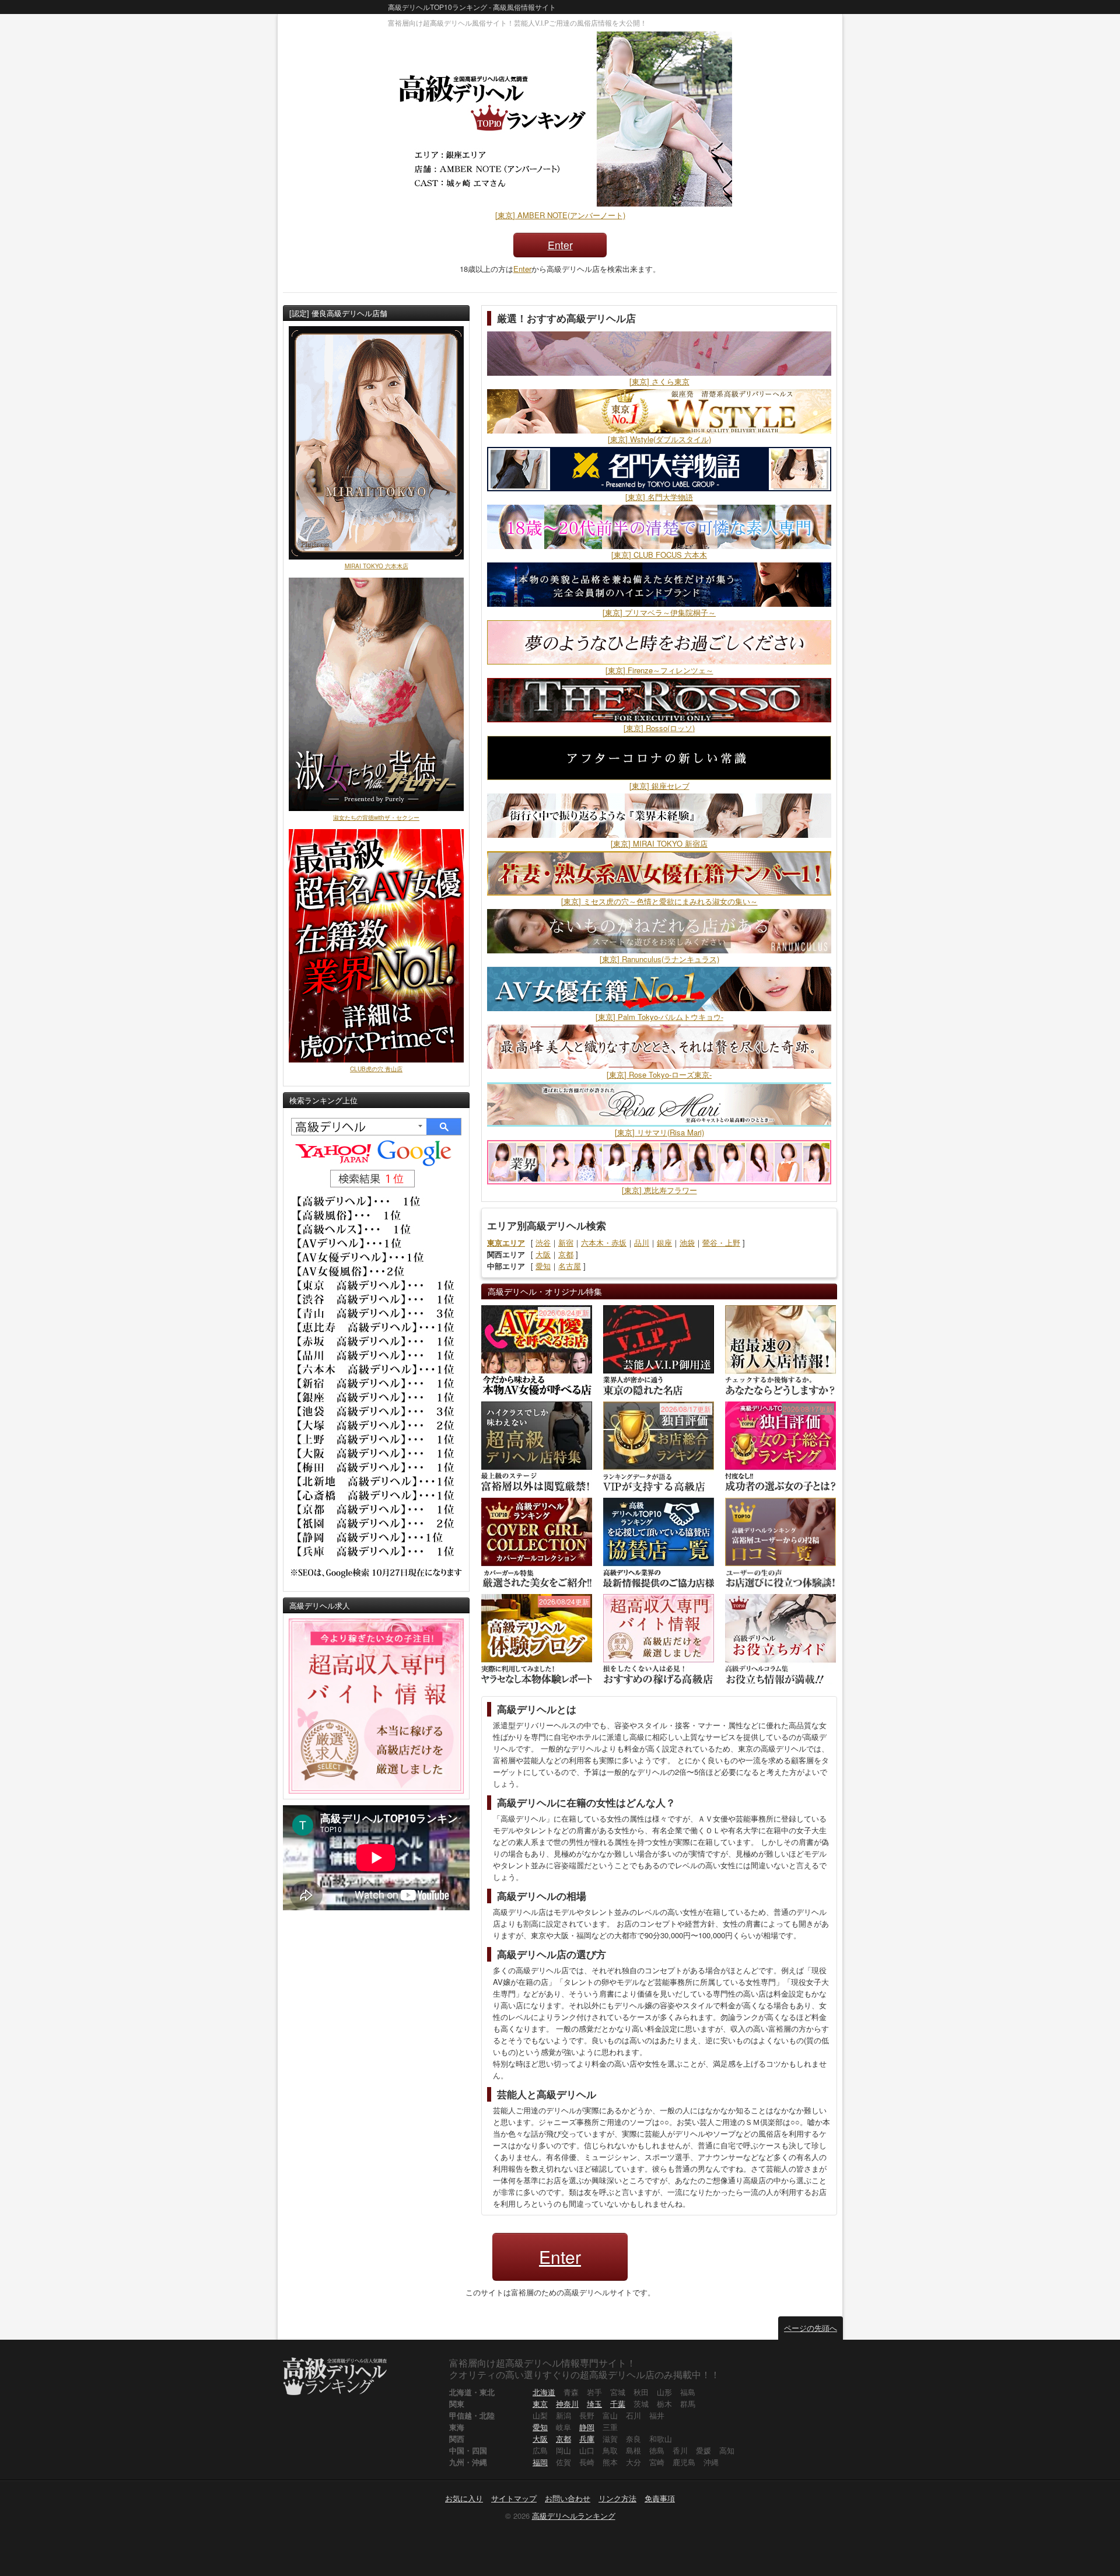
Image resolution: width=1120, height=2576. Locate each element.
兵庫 (587, 2439)
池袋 (687, 1242)
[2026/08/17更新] (659, 1446)
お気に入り (464, 2498)
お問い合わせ (568, 2498)
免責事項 (660, 2498)
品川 (642, 1242)
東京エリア (506, 1242)
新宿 (566, 1242)
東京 (540, 2404)
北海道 (544, 2392)
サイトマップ (514, 2498)
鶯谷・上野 (721, 1242)
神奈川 (567, 2404)
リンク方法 (617, 2498)
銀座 (664, 1242)
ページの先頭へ (811, 2328)
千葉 (618, 2404)
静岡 (587, 2427)
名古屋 (570, 1266)
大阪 (543, 1254)
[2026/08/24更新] (537, 1349)
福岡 (540, 2462)
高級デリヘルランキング (574, 2516)
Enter (560, 245)
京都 (566, 1254)
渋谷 (543, 1242)
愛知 (543, 1266)
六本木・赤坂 (604, 1242)
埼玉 (594, 2404)
